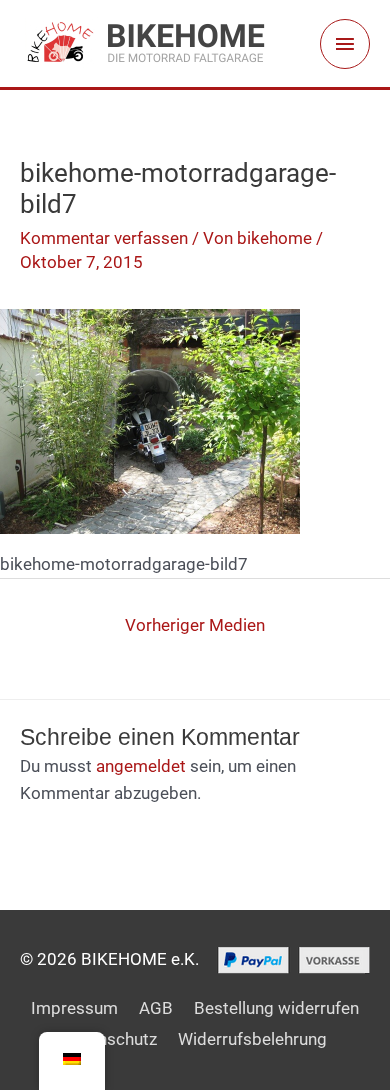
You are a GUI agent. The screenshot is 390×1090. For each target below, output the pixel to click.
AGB (156, 1008)
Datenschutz (110, 1039)
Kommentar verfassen (104, 238)
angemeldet (141, 766)
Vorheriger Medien (195, 625)
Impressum (74, 1008)
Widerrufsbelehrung (252, 1039)
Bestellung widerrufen (276, 1008)
